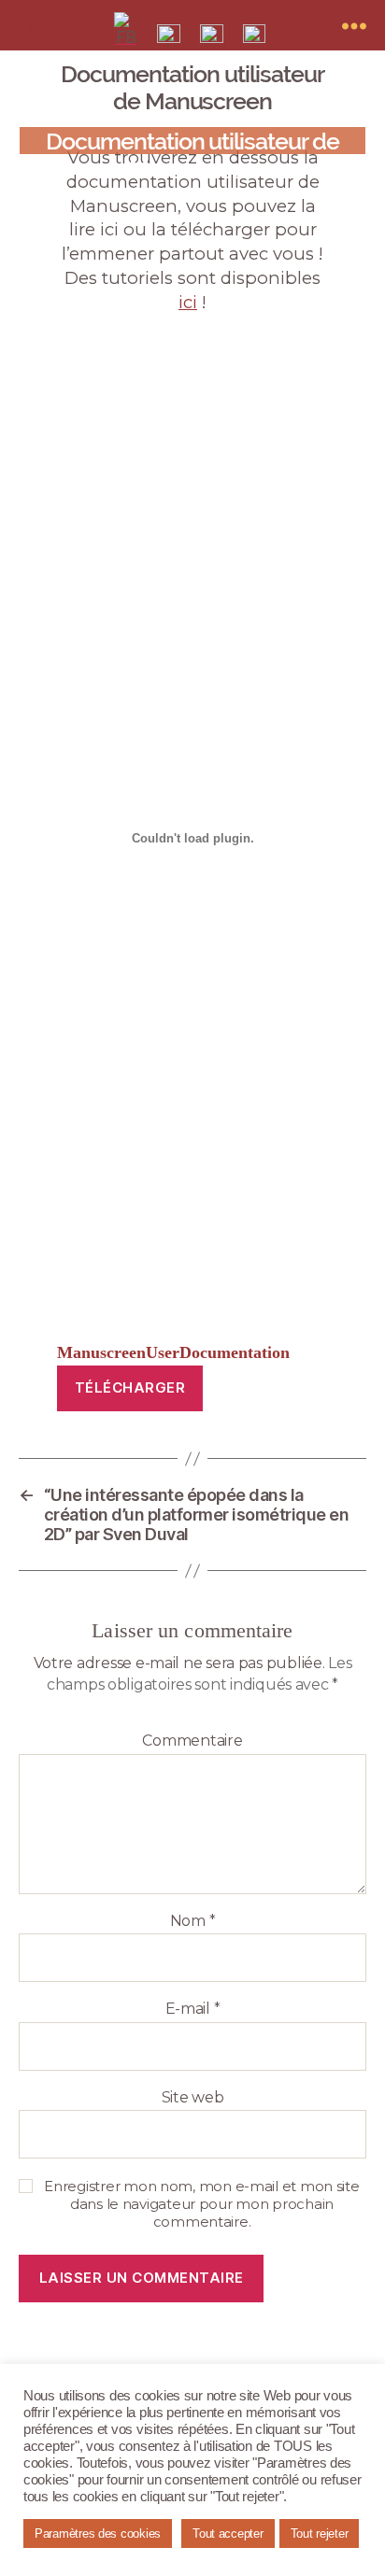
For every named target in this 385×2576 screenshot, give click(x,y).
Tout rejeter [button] (320, 2534)
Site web (193, 2098)
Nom (193, 1921)
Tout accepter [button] (228, 2534)
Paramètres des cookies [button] (98, 2534)
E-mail (193, 2009)
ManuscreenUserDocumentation (173, 1352)
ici (188, 302)
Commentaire (192, 1741)
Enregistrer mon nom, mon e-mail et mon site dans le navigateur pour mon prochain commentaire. (201, 2204)
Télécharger (130, 1387)
